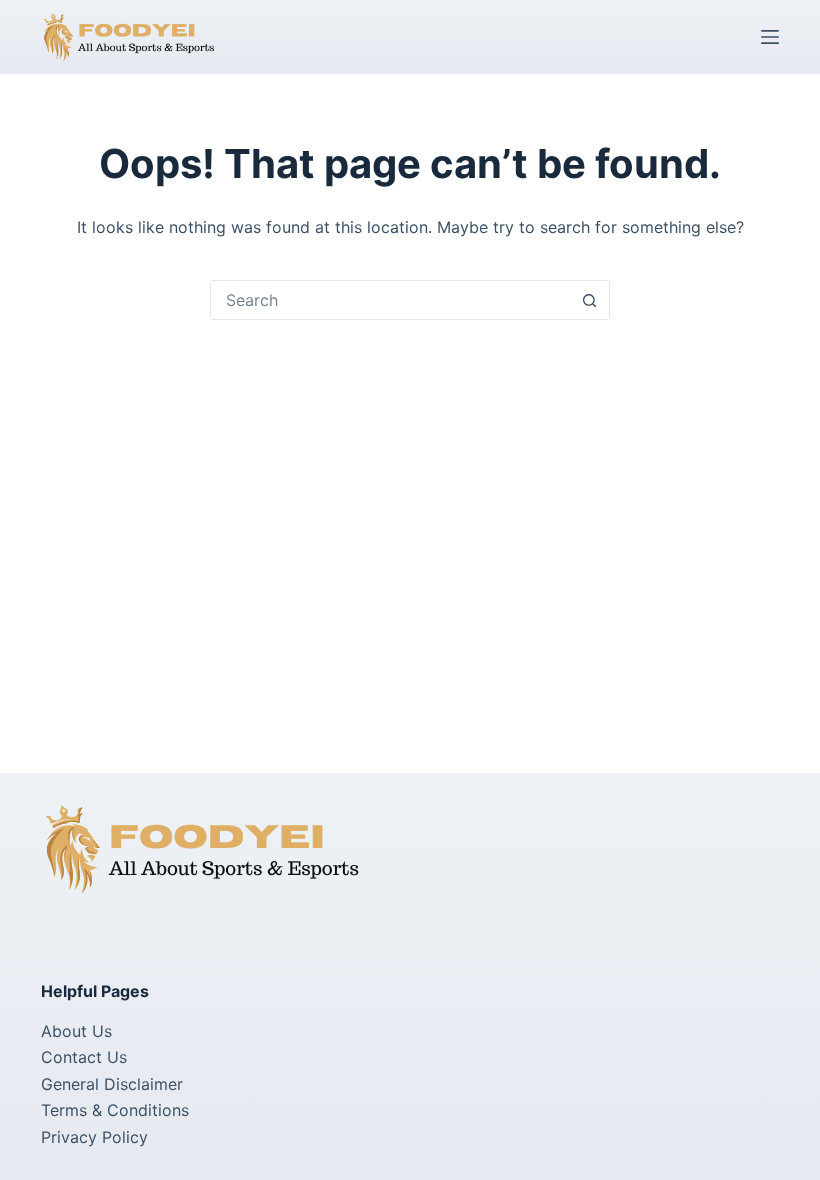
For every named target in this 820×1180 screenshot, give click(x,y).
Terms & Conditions (115, 1110)
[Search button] (589, 300)
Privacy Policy (94, 1137)
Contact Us (84, 1057)
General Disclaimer (112, 1084)
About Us (76, 1031)
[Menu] (770, 37)
